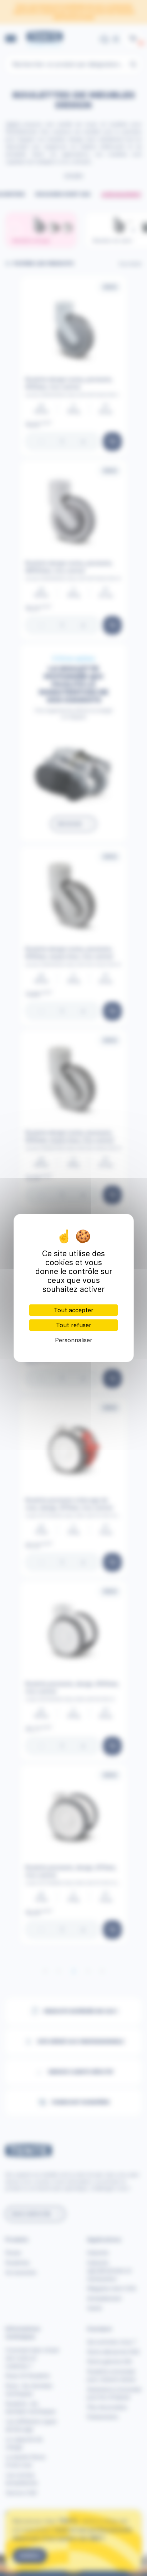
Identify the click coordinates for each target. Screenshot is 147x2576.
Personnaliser (74, 1340)
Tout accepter (74, 1310)
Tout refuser (74, 1325)
